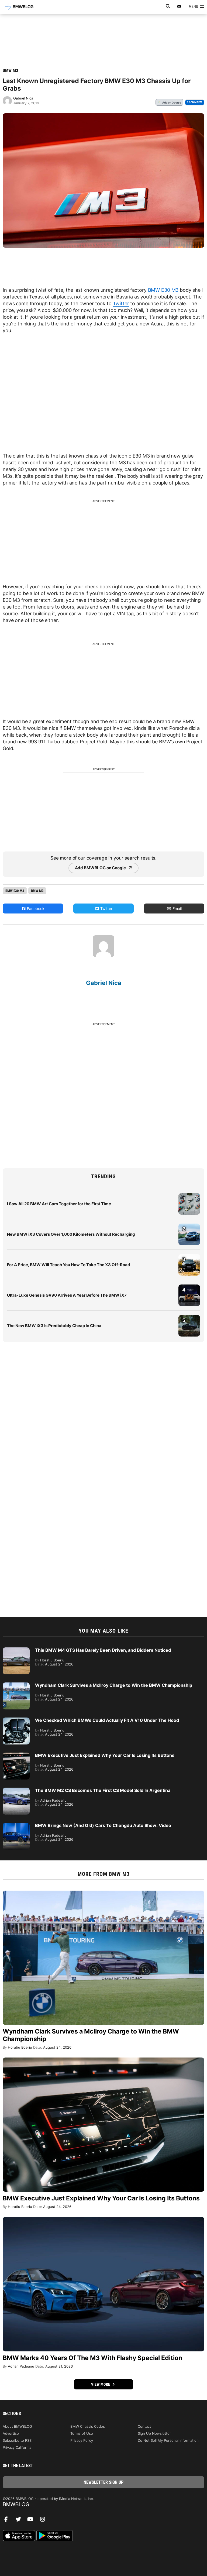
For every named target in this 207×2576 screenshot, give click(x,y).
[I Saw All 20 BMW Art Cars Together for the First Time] (189, 1196)
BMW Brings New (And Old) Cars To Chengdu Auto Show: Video (103, 1825)
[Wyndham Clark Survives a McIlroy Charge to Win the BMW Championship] (16, 1685)
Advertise (11, 2433)
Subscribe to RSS (17, 2440)
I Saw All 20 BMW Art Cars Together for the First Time (59, 1204)
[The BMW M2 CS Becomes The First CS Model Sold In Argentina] (16, 1790)
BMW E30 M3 (163, 290)
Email (177, 909)
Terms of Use (82, 2433)
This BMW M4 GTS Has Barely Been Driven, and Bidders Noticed (103, 1650)
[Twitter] (20, 2521)
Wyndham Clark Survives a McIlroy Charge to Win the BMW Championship (114, 1685)
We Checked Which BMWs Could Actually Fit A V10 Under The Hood (107, 1720)
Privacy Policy (82, 2440)
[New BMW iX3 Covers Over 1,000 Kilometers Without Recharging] (189, 1226)
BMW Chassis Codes (88, 2426)
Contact (144, 2426)
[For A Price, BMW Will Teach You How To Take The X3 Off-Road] (189, 1257)
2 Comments (195, 102)
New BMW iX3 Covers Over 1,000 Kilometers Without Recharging (71, 1234)
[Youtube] (32, 2521)
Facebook (35, 909)
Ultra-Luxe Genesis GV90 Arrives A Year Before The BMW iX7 (67, 1295)
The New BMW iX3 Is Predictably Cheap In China (54, 1326)
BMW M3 (10, 71)
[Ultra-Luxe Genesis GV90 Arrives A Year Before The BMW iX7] (189, 1287)
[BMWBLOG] (103, 2505)
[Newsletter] (179, 6)
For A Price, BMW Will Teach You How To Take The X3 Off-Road (69, 1265)
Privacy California (17, 2447)
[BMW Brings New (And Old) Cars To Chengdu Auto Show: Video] (16, 1825)
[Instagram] (44, 2521)
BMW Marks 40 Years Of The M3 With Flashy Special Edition (92, 2358)
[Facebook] (8, 2521)
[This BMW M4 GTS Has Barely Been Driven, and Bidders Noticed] (16, 1650)
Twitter (121, 303)
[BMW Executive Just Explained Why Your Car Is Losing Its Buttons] (16, 1755)
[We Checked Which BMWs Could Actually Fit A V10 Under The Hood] (16, 1720)
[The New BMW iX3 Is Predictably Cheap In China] (189, 1318)
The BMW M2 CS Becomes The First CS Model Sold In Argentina (103, 1790)
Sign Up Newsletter (154, 2433)
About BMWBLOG (17, 2426)
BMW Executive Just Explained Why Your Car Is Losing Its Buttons (105, 1755)
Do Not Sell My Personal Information (168, 2440)
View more (101, 2384)
